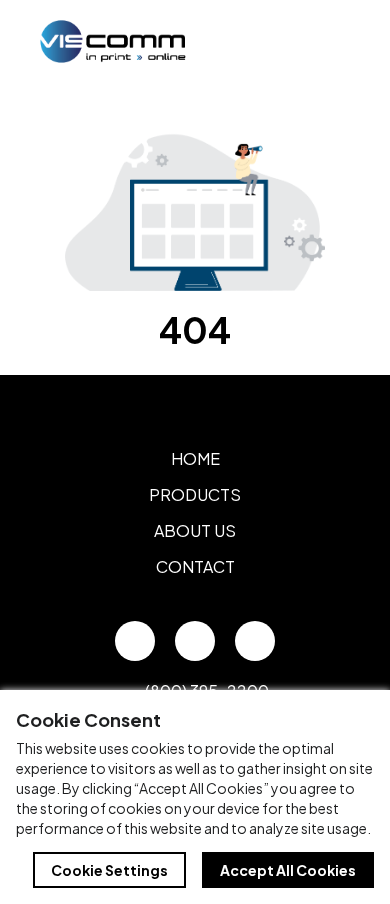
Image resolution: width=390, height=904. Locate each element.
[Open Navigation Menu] (330, 41)
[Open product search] (288, 41)
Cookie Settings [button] (109, 870)
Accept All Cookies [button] (288, 870)
